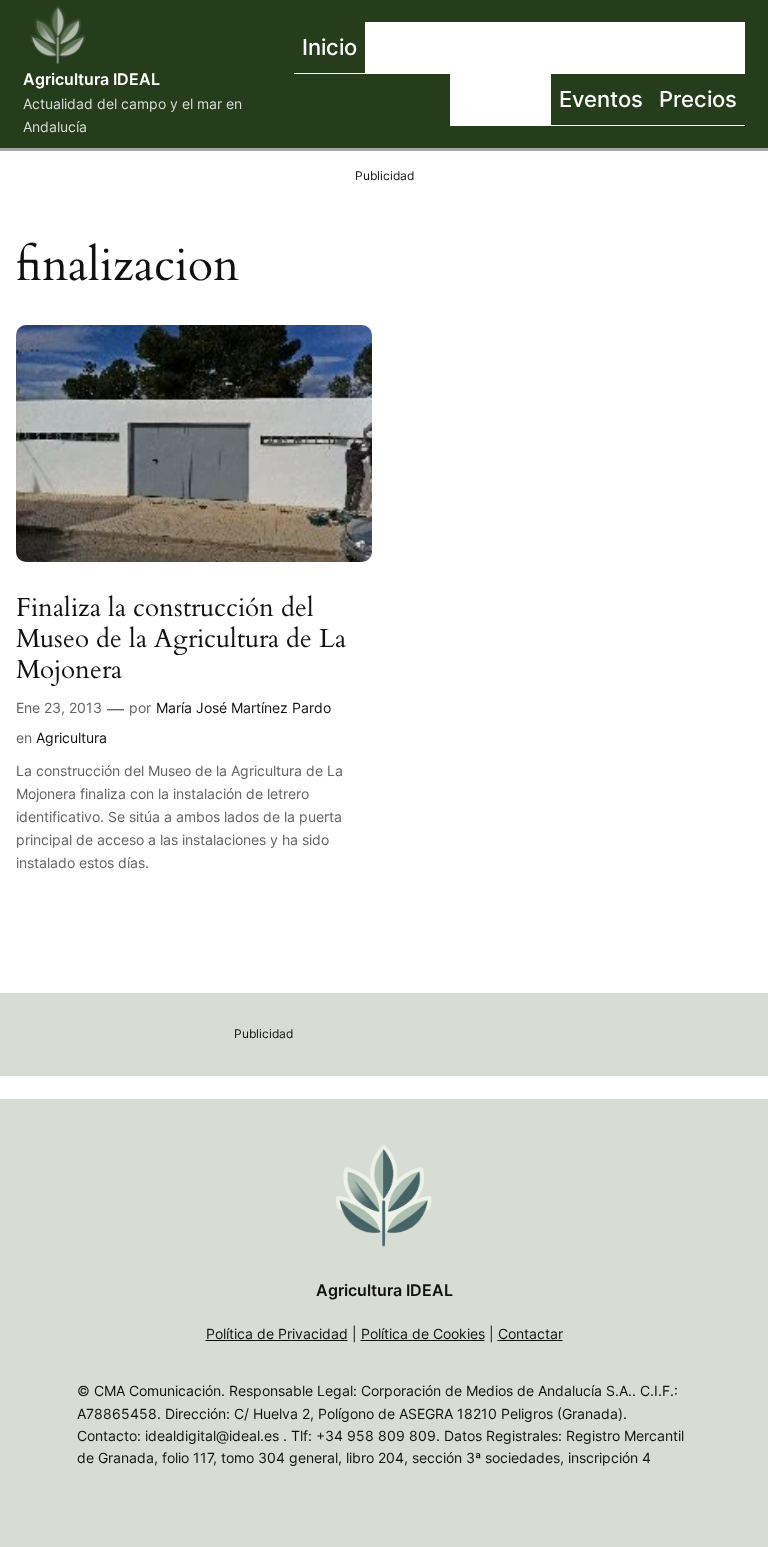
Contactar (530, 1333)
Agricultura (71, 737)
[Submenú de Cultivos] (618, 48)
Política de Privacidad (277, 1333)
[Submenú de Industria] (740, 48)
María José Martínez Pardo (243, 707)
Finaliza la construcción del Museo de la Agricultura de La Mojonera (181, 639)
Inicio (329, 46)
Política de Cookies (423, 1333)
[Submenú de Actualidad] (503, 48)
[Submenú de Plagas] (546, 100)
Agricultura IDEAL (91, 79)
